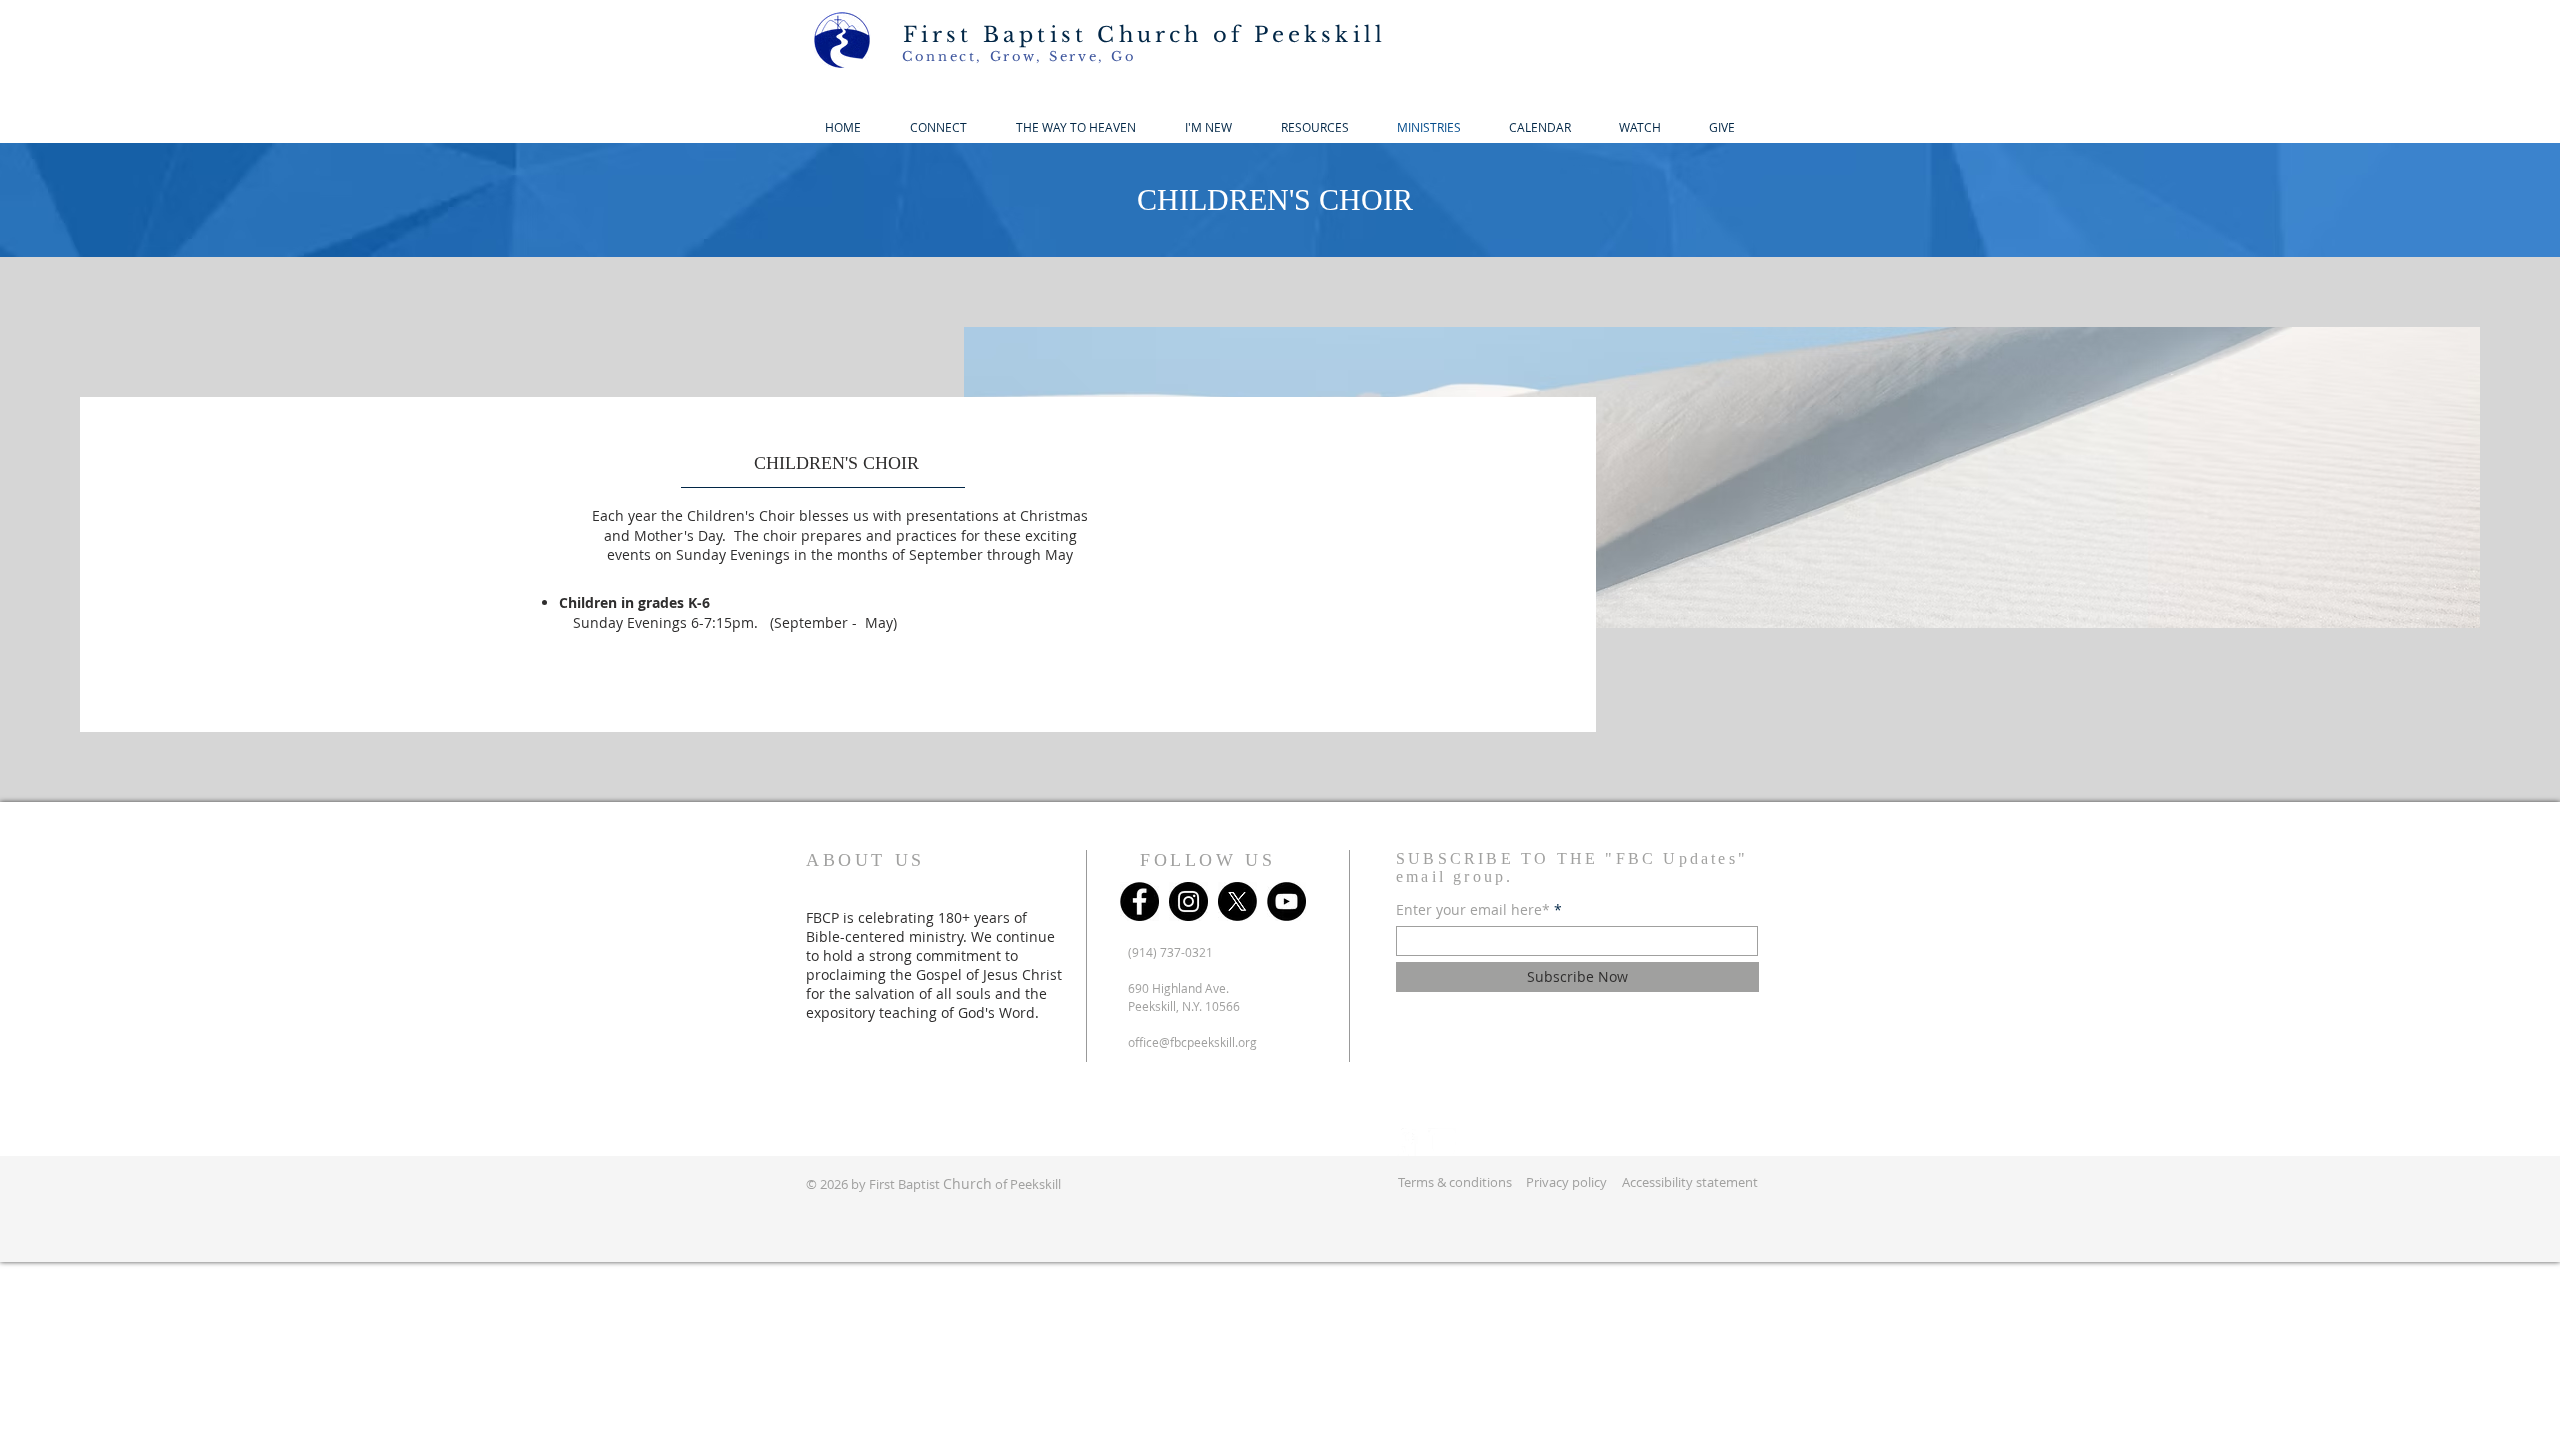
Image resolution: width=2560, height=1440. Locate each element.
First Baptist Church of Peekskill (1145, 35)
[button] (1208, 127)
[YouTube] (1286, 901)
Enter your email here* (1473, 910)
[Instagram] (1188, 901)
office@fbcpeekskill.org (1192, 1042)
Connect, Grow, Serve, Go (1019, 56)
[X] (1237, 901)
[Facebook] (1139, 901)
